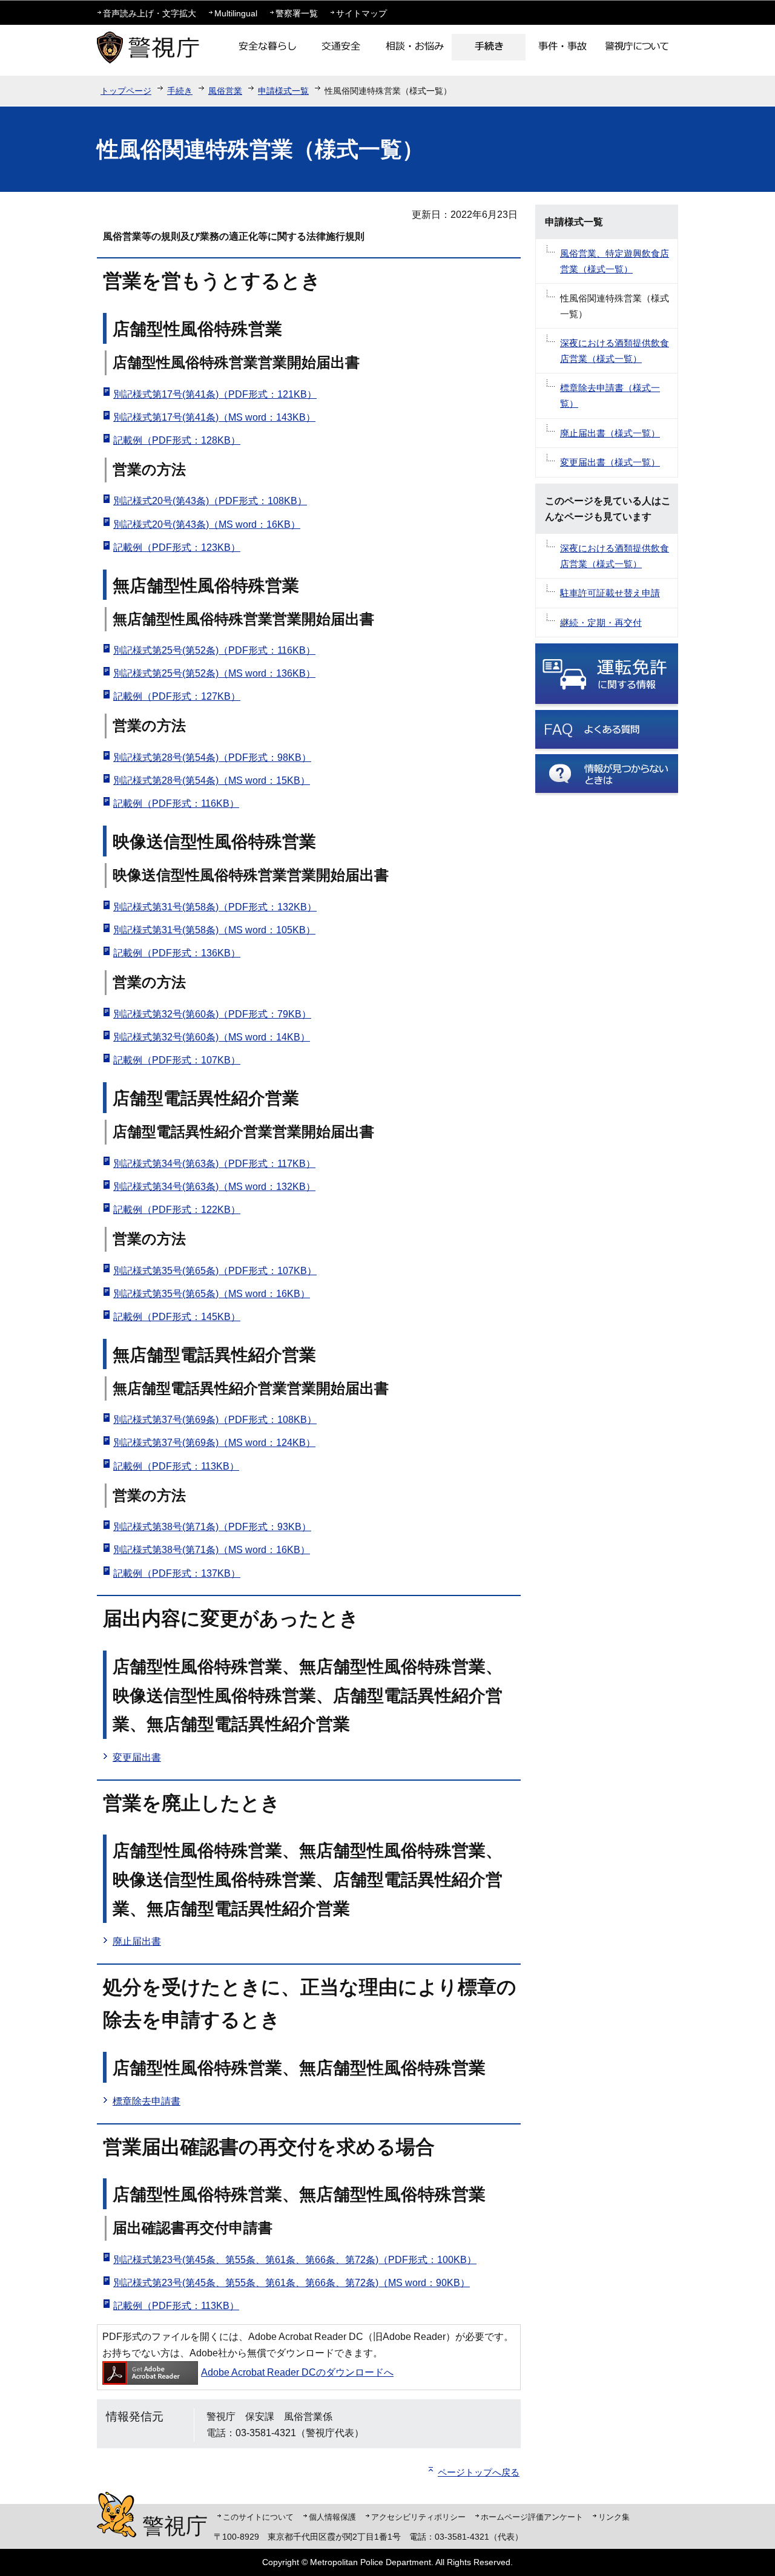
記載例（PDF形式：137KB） (177, 1573)
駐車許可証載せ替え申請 (610, 593)
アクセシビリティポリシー (418, 2517)
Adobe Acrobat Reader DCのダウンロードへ (297, 2372)
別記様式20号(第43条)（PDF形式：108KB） (210, 501)
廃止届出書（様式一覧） (610, 433)
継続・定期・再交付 (601, 623)
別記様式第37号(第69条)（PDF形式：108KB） (215, 1420)
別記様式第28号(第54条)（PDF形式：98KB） (212, 757)
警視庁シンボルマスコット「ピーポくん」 (117, 2515)
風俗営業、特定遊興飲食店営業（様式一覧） (615, 261)
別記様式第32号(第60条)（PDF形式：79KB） (212, 1014)
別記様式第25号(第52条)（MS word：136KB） (214, 673)
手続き (180, 91)
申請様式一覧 (283, 91)
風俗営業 (225, 91)
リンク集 (614, 2517)
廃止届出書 (137, 1941)
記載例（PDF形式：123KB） (177, 547)
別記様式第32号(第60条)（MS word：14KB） (212, 1037)
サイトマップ (361, 13)
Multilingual (236, 13)
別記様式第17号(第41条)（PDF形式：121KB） (215, 394)
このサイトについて (258, 2517)
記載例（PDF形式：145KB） (177, 1317)
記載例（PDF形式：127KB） (177, 696)
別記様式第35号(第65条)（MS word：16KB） (212, 1294)
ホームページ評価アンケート (532, 2517)
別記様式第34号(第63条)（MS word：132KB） (214, 1187)
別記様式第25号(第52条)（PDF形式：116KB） (214, 650)
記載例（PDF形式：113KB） (176, 1466)
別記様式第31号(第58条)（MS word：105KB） (214, 930)
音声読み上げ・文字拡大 (150, 13)
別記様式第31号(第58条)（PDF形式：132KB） (215, 907)
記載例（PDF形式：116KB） (176, 803)
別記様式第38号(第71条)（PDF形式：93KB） (212, 1527)
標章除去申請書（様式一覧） (610, 396)
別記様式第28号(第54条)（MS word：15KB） (212, 780)
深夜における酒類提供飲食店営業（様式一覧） (615, 351)
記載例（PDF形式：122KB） (177, 1210)
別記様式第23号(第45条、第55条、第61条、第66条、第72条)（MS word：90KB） (292, 2283)
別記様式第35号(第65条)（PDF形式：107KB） (215, 1271)
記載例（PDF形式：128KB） (177, 440)
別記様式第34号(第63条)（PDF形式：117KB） (214, 1164)
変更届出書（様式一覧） (610, 462)
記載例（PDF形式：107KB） (177, 1060)
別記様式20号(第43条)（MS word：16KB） (207, 524)
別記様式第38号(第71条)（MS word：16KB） (212, 1550)
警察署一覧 (297, 13)
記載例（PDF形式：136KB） (177, 953)
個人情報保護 (332, 2517)
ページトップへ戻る (479, 2472)
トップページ (126, 91)
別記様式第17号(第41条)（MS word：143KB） (214, 417)
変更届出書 (137, 1757)
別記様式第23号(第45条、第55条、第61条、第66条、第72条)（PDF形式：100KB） (295, 2260)
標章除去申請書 (147, 2101)
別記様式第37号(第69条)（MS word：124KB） (214, 1443)
